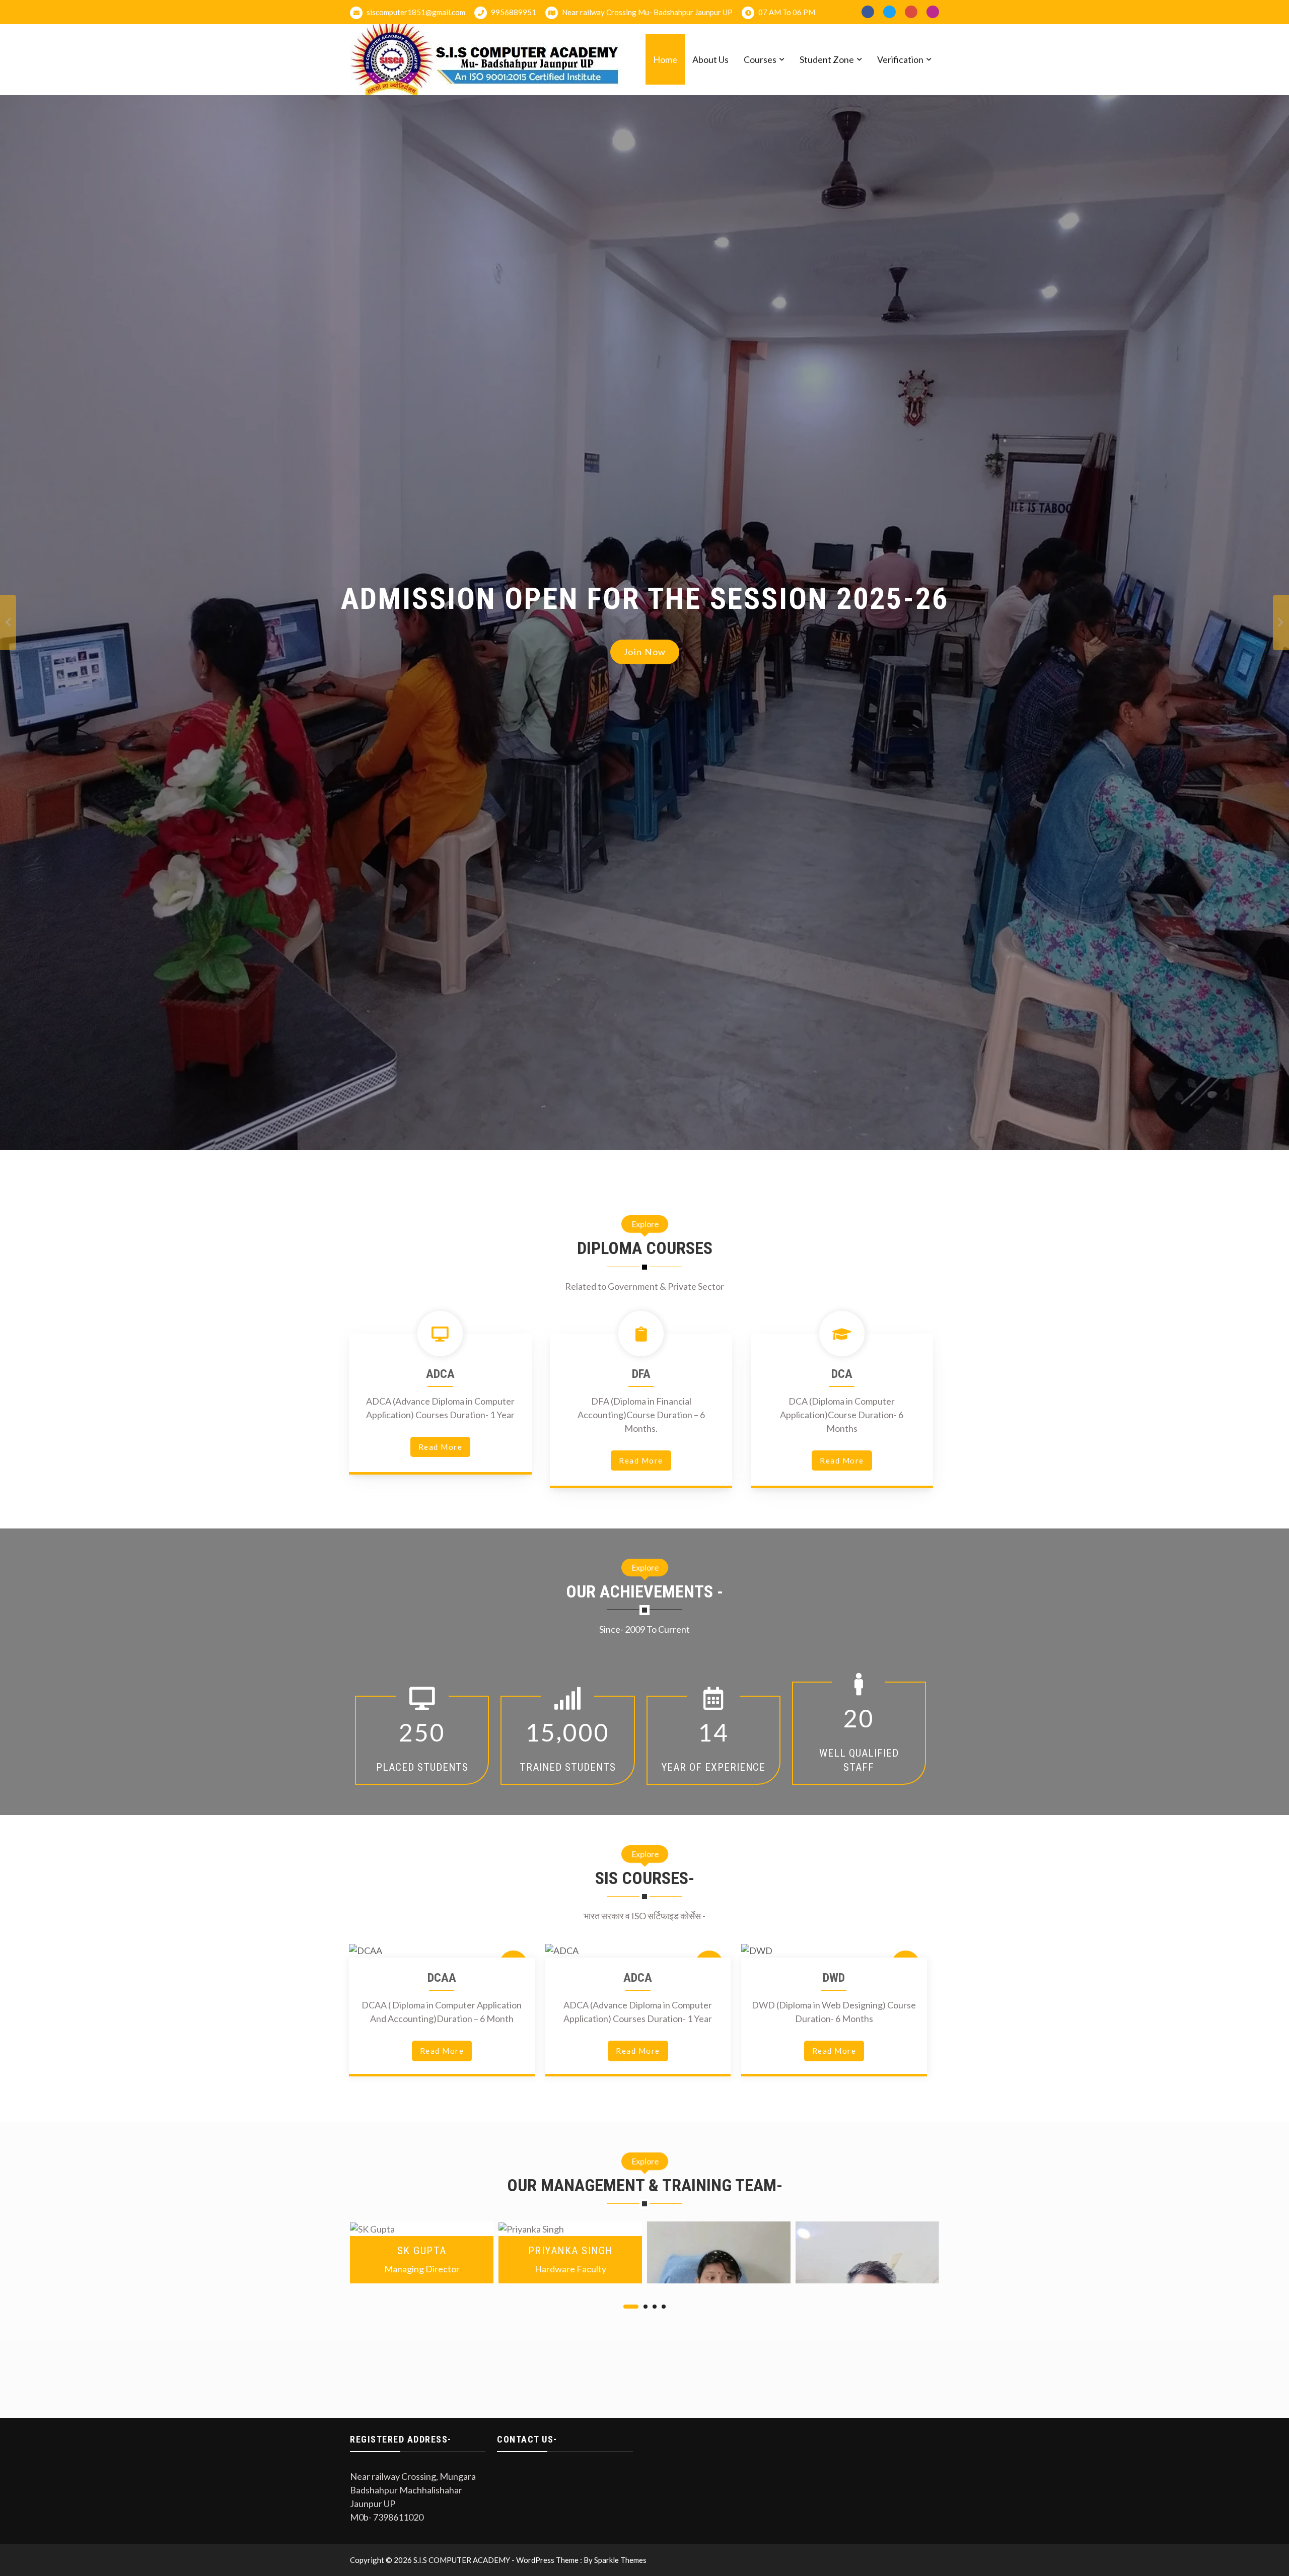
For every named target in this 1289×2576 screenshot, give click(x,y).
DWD (834, 1978)
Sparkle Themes (620, 2560)
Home (665, 59)
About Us (710, 59)
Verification (900, 59)
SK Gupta (422, 2250)
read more (441, 1447)
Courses (760, 59)
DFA (641, 1374)
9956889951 (513, 12)
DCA (842, 1374)
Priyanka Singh (570, 2250)
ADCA (440, 1374)
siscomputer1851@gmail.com (415, 12)
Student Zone (827, 59)
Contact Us (644, 663)
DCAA (442, 1978)
